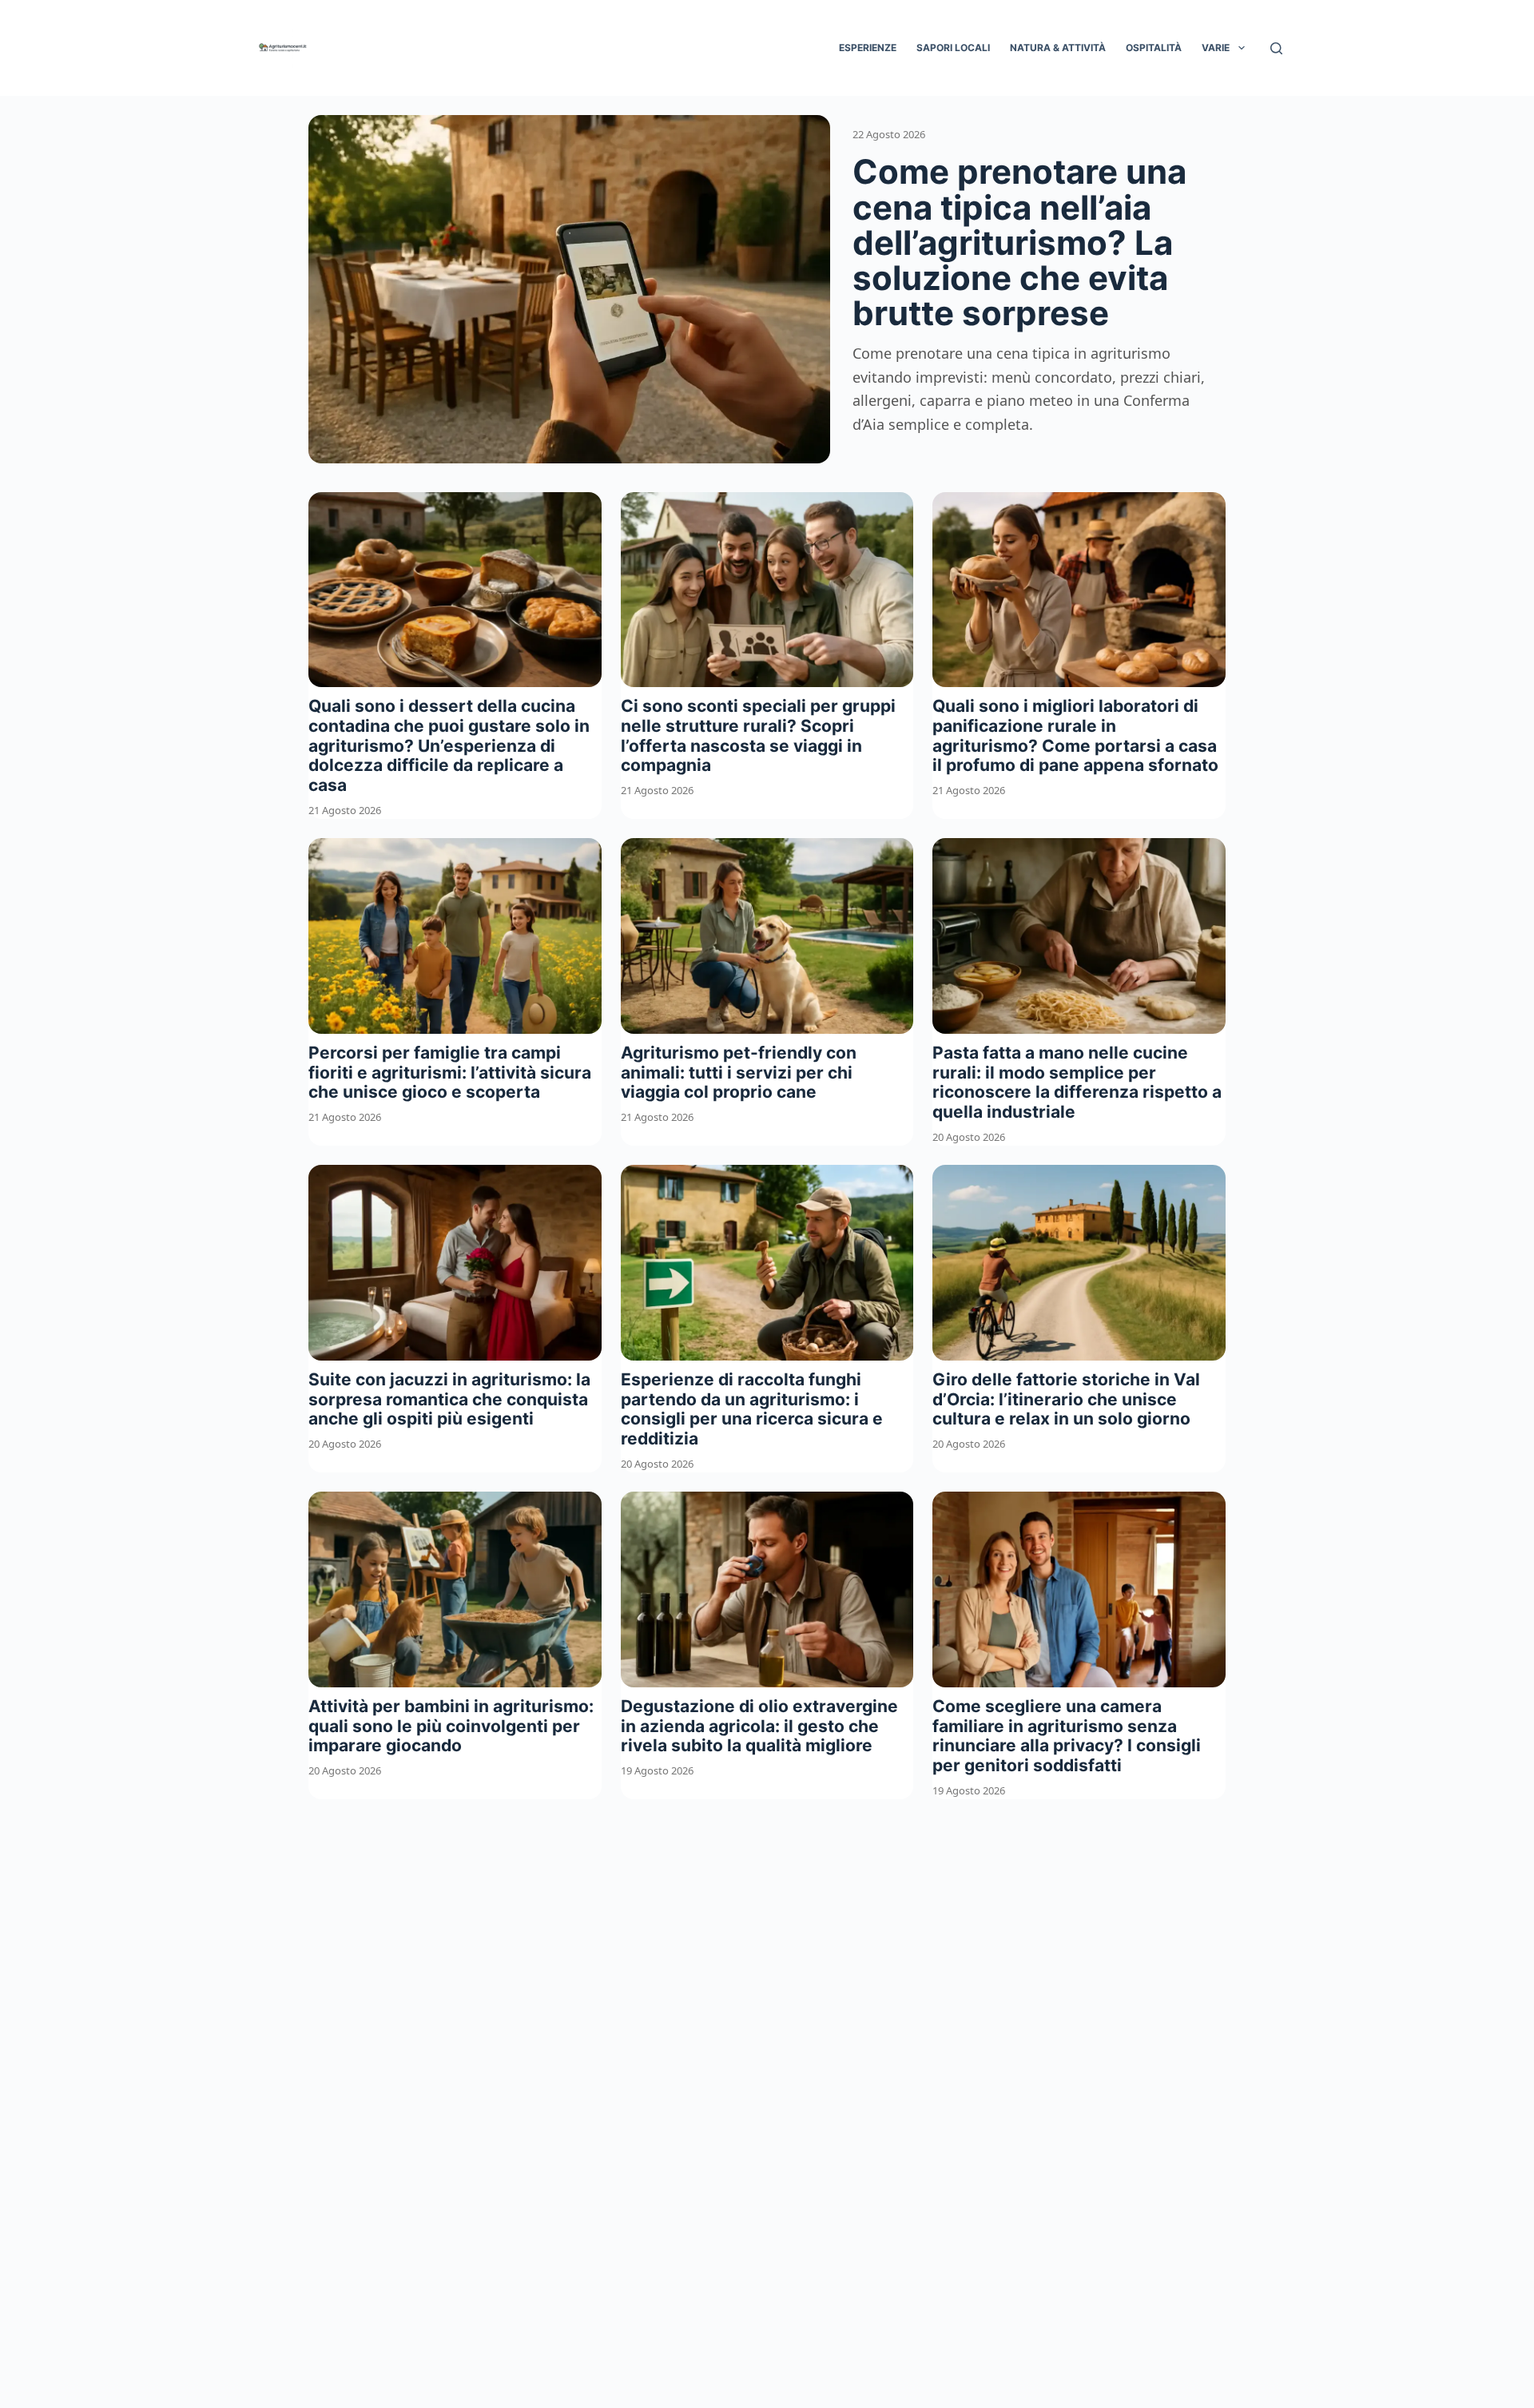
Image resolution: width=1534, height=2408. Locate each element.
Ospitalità (1154, 48)
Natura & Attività (1058, 48)
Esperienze (868, 48)
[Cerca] (1276, 48)
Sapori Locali (953, 48)
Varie (1216, 48)
